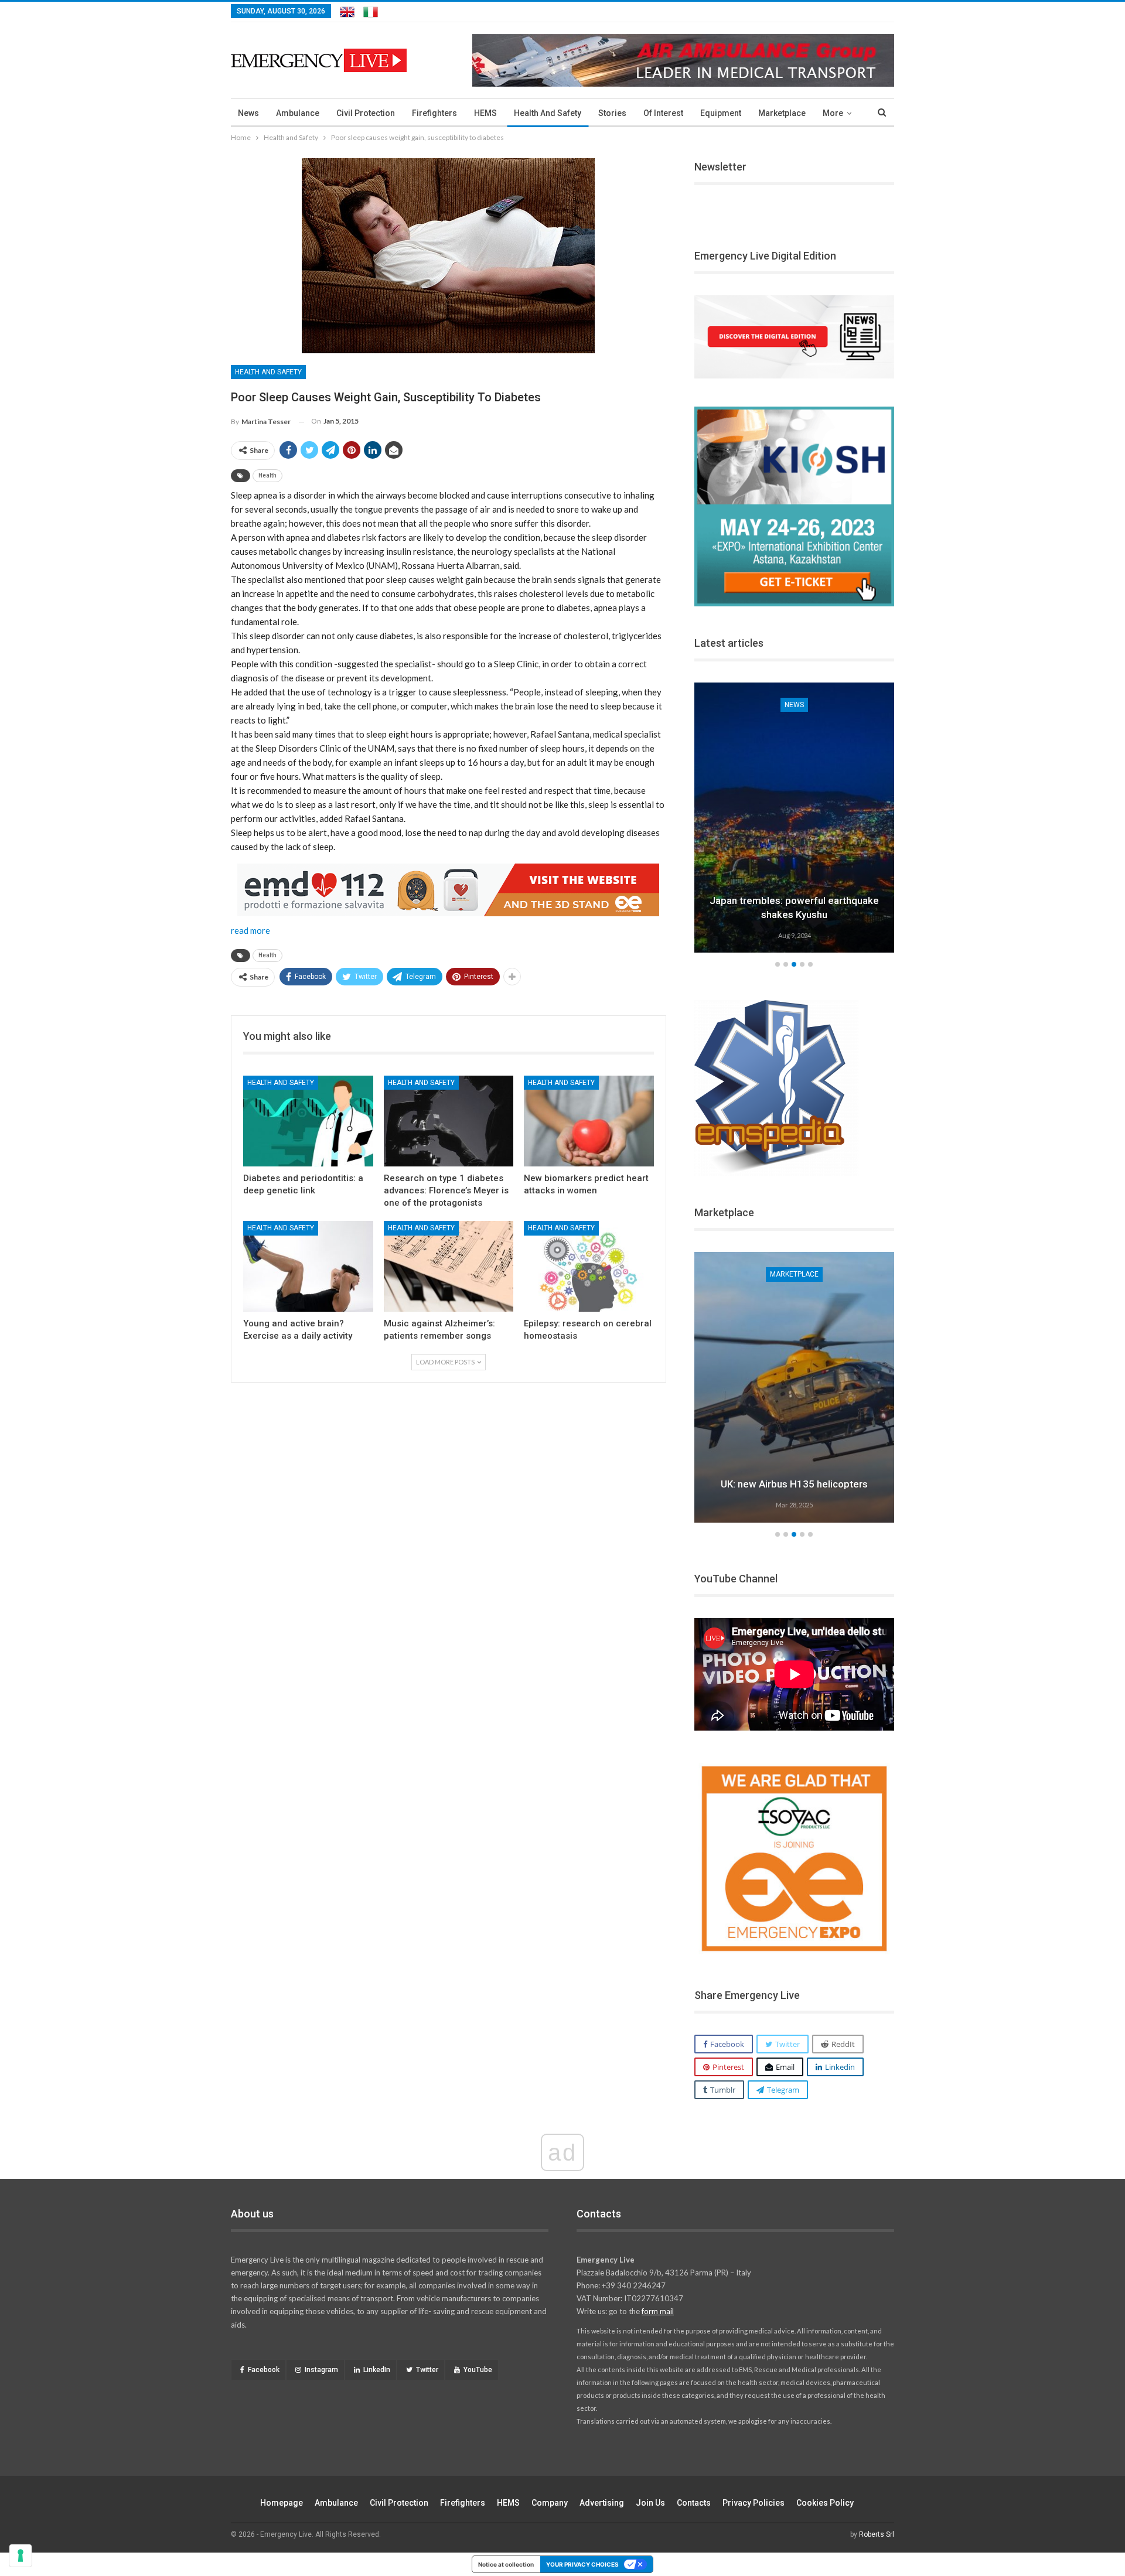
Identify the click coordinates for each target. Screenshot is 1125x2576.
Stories (612, 113)
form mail (658, 2311)
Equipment (721, 113)
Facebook (264, 2370)
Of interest (663, 113)
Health (267, 475)
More (833, 113)
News (248, 113)
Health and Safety (548, 113)
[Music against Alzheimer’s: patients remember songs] (449, 1266)
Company (550, 2503)
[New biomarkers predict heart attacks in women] (589, 1121)
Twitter (427, 2370)
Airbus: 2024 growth (816, 1484)
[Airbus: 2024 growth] (816, 1387)
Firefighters (434, 113)
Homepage (282, 2503)
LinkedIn (377, 2370)
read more (250, 930)
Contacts (694, 2503)
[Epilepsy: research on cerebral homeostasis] (589, 1266)
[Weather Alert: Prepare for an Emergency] (799, 818)
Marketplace (782, 113)
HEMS (485, 113)
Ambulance (298, 113)
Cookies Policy (825, 2503)
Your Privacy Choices (582, 2564)
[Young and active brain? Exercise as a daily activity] (308, 1266)
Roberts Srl (877, 2534)
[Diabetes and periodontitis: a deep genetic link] (308, 1121)
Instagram (321, 2370)
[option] (799, 820)
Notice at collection (506, 2564)
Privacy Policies (754, 2503)
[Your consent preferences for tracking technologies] (21, 2555)
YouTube (478, 2370)
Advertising (602, 2503)
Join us (650, 2503)
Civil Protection (366, 113)
